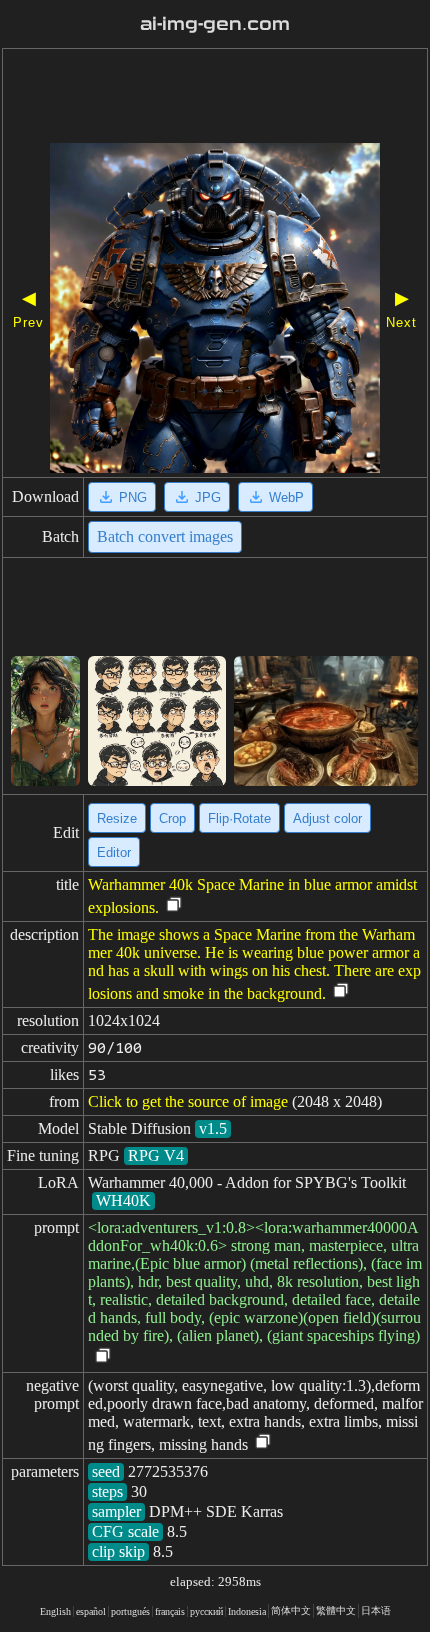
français (170, 1611)
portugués (130, 1611)
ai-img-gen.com (215, 24)
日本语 (376, 1610)
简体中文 (291, 1610)
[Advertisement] (215, 98)
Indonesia (247, 1611)
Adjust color (327, 818)
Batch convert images (165, 536)
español (91, 1611)
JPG (208, 497)
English (55, 1611)
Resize (117, 818)
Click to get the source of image (188, 1101)
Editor (114, 852)
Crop (172, 818)
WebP (286, 497)
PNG (133, 497)
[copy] (174, 905)
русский (206, 1611)
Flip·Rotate (239, 818)
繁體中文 (336, 1610)
